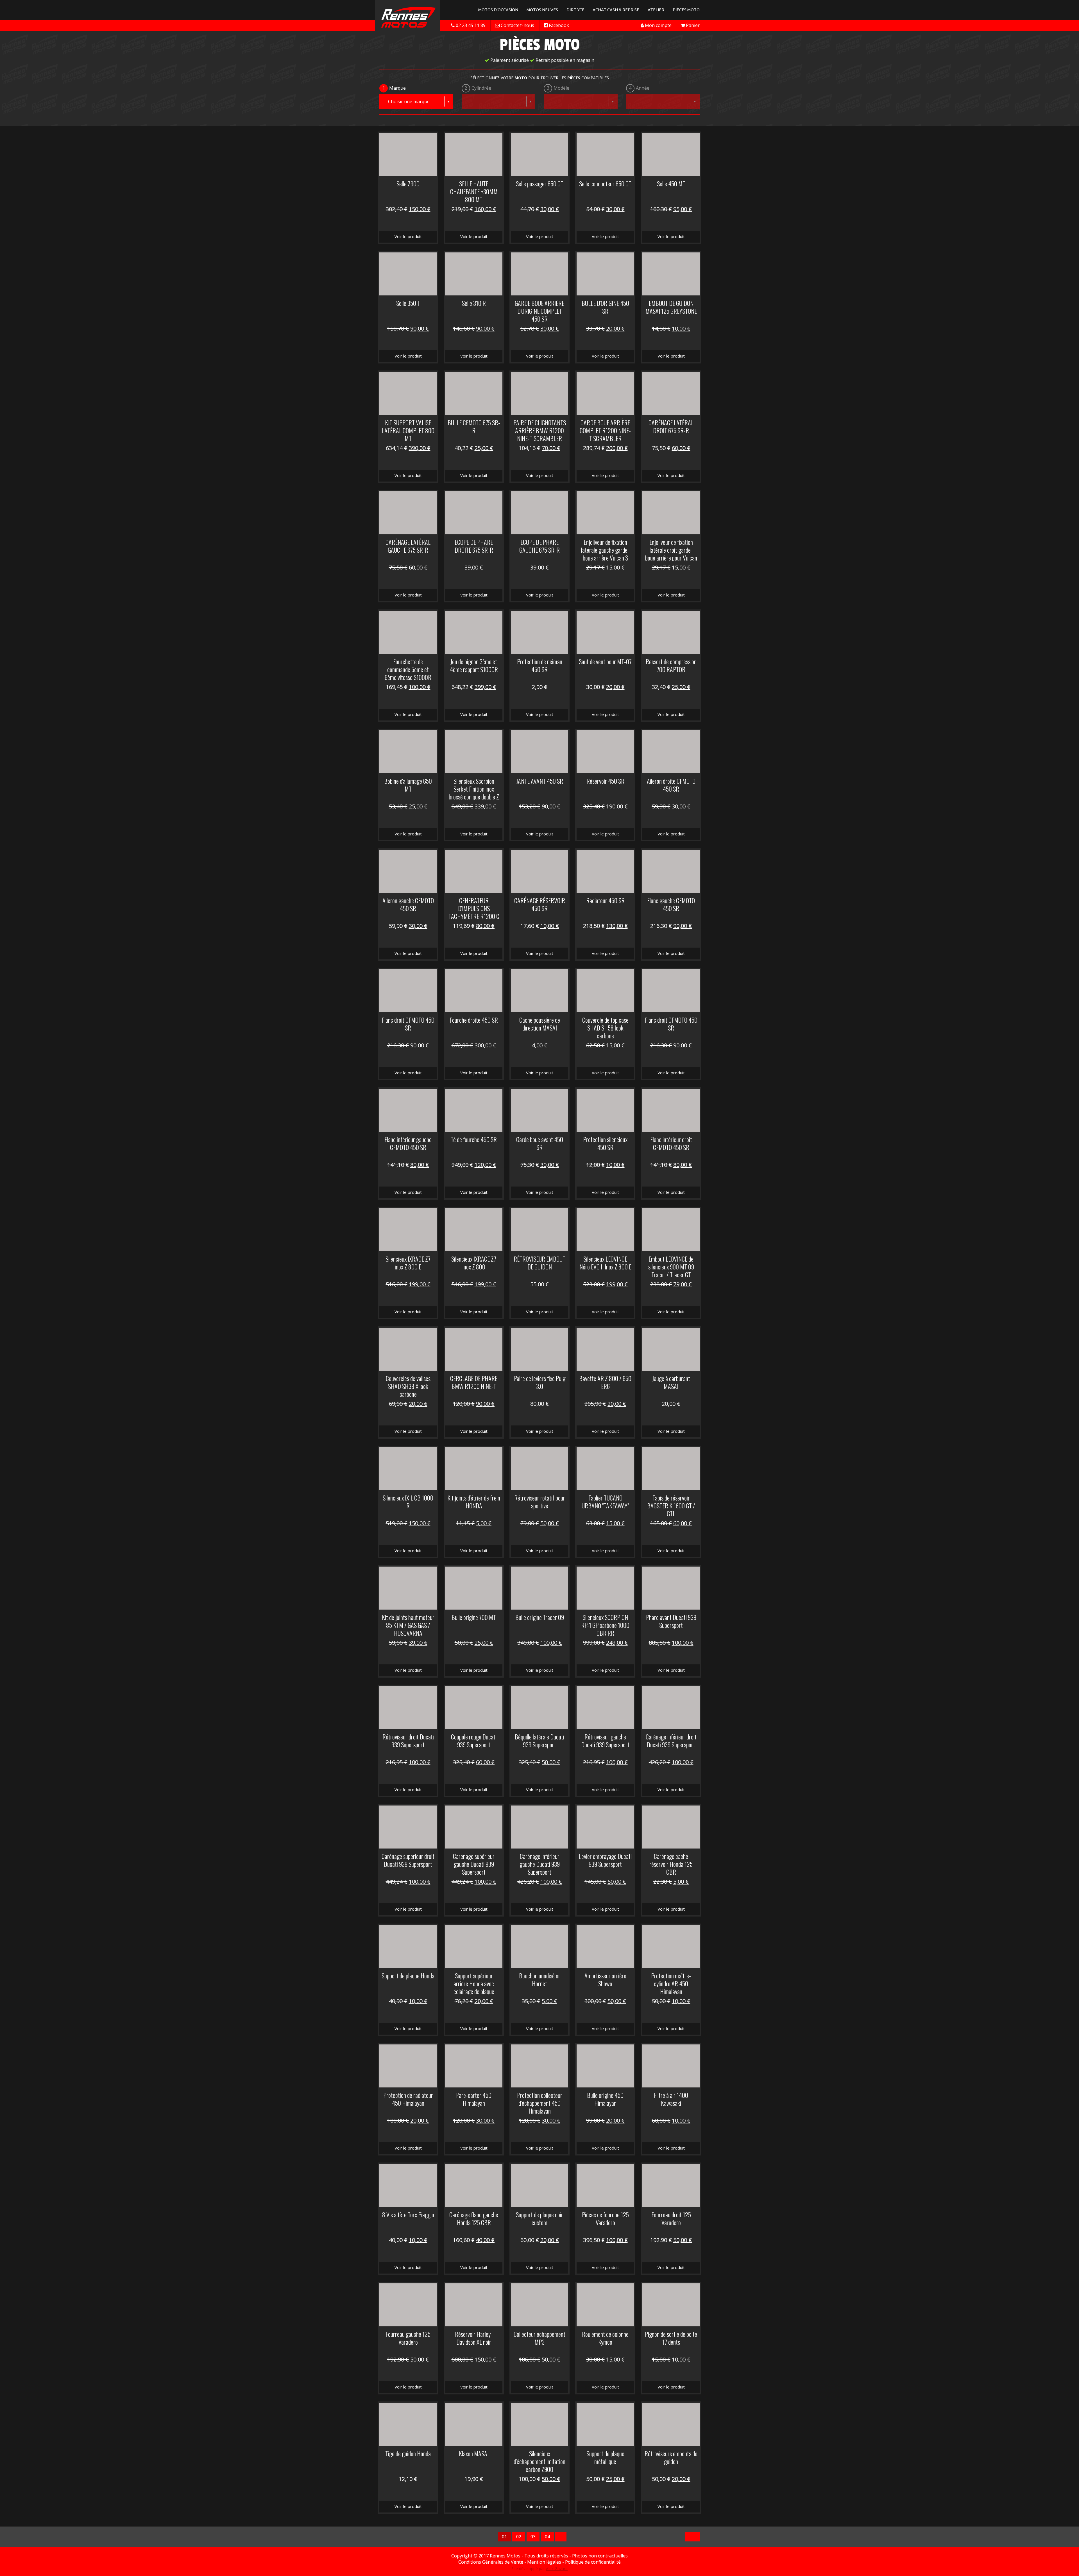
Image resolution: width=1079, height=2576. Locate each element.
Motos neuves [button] (542, 10)
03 (533, 2537)
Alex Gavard (557, 2569)
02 (519, 2537)
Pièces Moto (686, 10)
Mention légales (544, 2562)
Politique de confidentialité (593, 2562)
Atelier (656, 10)
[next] (561, 2537)
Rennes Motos (505, 2556)
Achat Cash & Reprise (616, 10)
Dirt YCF (575, 10)
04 (547, 2537)
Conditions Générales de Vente (491, 2562)
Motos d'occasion (498, 10)
